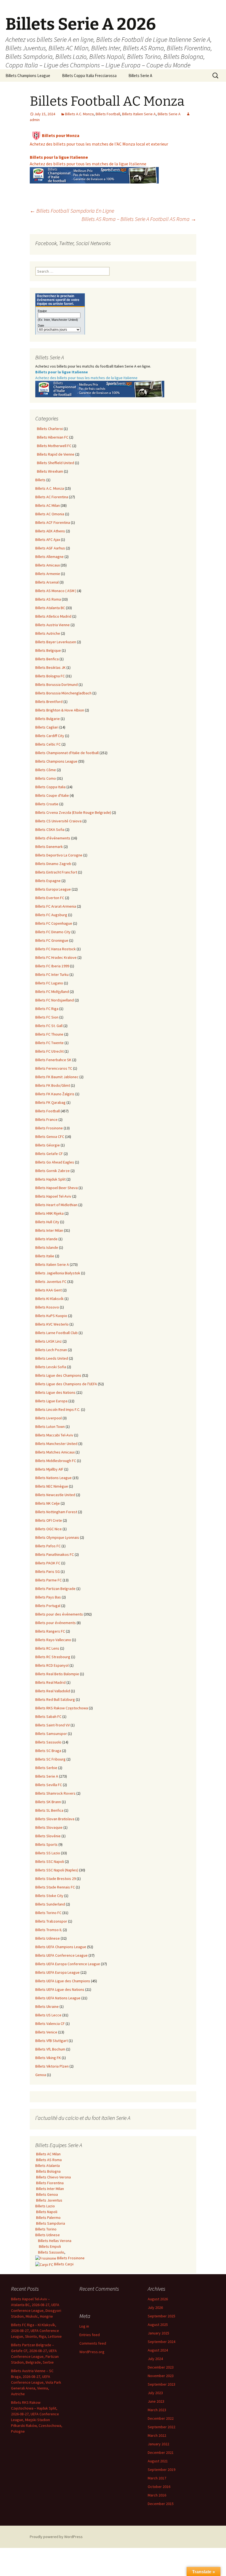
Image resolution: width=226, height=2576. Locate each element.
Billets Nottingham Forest (56, 1512)
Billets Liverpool (49, 1418)
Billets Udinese (48, 1938)
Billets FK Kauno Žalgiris (55, 1094)
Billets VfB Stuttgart (52, 2041)
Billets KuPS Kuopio (51, 1316)
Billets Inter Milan (49, 1230)
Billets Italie (45, 1256)
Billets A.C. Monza (79, 114)
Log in (84, 2326)
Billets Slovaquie (49, 1827)
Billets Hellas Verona (55, 2241)
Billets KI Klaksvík (49, 1299)
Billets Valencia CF (50, 2024)
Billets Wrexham (49, 471)
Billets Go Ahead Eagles (55, 1162)
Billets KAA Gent (49, 1290)
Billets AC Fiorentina (52, 497)
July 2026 (155, 2307)
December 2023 (161, 2367)
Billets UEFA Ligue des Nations (60, 1989)
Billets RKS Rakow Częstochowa (62, 1708)
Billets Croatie (47, 804)
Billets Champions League (28, 76)
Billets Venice (46, 2032)
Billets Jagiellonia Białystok (58, 1273)
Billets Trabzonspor (51, 1921)
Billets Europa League (53, 889)
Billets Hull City (47, 1222)
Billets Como (46, 778)
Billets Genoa (47, 2194)
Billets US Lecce (48, 2015)
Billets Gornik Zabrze (53, 1171)
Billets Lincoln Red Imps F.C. (58, 1409)
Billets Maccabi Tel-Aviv (54, 1435)
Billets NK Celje (48, 1503)
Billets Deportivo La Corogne (59, 855)
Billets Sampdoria (50, 2223)
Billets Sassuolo (48, 1742)
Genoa (41, 2075)
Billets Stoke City (49, 1896)
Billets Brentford (49, 702)
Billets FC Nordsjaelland (55, 1000)
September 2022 (162, 2427)
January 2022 (158, 2444)
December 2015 (161, 2504)
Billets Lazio (45, 2206)
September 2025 (162, 2316)
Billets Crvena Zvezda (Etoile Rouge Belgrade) (73, 812)
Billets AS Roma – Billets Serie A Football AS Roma (139, 219)
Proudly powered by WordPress (56, 2537)
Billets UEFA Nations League (58, 1998)
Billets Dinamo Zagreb (53, 864)
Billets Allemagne (49, 557)
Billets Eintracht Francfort (56, 872)
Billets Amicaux (48, 565)
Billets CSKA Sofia (50, 830)
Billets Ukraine (47, 2006)
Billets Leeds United (52, 1358)
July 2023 (155, 2393)
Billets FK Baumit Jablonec (57, 1077)
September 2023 (162, 2384)
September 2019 (162, 2470)
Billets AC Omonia (50, 514)
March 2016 (157, 2495)
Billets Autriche (48, 633)
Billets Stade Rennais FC (55, 1887)
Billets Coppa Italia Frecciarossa (89, 76)
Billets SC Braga (48, 1751)
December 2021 (161, 2452)
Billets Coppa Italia (50, 787)
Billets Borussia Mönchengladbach (63, 693)
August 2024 (158, 2350)
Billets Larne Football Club (57, 1333)
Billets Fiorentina (49, 2183)
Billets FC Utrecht (49, 1051)
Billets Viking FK (48, 2058)
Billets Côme (46, 770)
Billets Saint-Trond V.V (53, 1725)
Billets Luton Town (50, 1427)
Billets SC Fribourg (50, 1759)
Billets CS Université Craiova (58, 821)
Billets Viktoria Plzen (52, 2066)
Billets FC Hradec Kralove (56, 957)
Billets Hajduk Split (50, 1179)
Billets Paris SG (48, 1572)
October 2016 (159, 2487)
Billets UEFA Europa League (57, 1972)
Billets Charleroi (49, 429)
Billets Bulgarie (48, 719)
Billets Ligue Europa (51, 1401)
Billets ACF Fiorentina (53, 522)
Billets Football (108, 114)
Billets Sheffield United (55, 463)
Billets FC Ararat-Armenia (56, 906)
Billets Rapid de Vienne (55, 454)
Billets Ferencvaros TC (54, 1068)
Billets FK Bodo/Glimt (53, 1085)
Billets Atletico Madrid (53, 616)
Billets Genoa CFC (50, 1137)
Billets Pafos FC (48, 1546)
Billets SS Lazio (48, 1853)
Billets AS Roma (48, 599)
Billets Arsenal (47, 582)
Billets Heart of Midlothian (56, 1205)
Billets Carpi (63, 2264)
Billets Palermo (48, 2218)
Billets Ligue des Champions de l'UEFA (66, 1384)
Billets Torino (46, 2229)
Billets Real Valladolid (53, 1691)
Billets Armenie (48, 574)
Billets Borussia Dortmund (57, 685)
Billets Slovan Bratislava (55, 1819)
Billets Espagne (48, 881)
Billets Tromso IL (49, 1930)
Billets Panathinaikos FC (55, 1554)
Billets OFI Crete (49, 1520)
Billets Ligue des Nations (55, 1392)
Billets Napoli (46, 2212)
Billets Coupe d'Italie (52, 795)
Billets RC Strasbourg (53, 1657)
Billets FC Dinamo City (53, 932)
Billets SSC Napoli (50, 1861)
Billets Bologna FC (50, 676)
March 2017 (157, 2478)
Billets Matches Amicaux (55, 1452)
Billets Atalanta (48, 2166)
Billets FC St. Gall (49, 1026)
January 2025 (158, 2333)
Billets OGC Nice (49, 1529)
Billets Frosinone (49, 1128)
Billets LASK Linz (49, 1341)
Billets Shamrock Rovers (55, 1793)
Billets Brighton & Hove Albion (60, 710)
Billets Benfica (47, 659)
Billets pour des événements (59, 1614)
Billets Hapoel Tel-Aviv (53, 1196)
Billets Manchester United (56, 1444)
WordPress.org (92, 2352)
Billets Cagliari (47, 727)
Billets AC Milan (48, 505)
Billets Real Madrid (50, 1682)
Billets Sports (46, 1844)
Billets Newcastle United (55, 1495)
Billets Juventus (49, 2200)
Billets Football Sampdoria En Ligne (72, 211)
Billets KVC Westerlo (52, 1324)
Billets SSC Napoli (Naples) (57, 1870)
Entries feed (90, 2335)
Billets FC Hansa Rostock (56, 949)
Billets (40, 480)
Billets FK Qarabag (50, 1102)
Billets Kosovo (47, 1307)
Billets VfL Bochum (50, 2049)
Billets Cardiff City (50, 736)
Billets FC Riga (47, 1009)
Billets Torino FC (48, 1913)
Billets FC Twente (49, 1043)
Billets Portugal (48, 1606)
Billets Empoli (49, 2246)
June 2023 (156, 2401)
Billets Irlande (46, 1239)
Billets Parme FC (49, 1580)
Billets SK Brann (48, 1802)
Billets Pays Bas (48, 1597)
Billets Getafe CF (49, 1154)
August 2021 (158, 2461)
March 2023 (157, 2410)
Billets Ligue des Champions (58, 1375)
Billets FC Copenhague (54, 923)
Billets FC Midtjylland (52, 992)
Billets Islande (47, 1247)
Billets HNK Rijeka (49, 1213)
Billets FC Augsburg (51, 915)
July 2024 (155, 2359)
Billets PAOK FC (48, 1563)
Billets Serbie (46, 1768)
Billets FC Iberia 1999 (52, 966)
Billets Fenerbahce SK (53, 1060)
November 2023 (161, 2376)
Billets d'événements (53, 838)
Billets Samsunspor (51, 1734)
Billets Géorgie (48, 1145)
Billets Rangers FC (50, 1631)
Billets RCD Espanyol (52, 1665)
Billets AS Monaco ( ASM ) (56, 591)
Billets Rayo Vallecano (53, 1640)
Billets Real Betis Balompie (57, 1674)
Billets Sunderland (50, 1904)
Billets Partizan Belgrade (55, 1589)
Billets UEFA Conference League (61, 1955)
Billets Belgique (48, 650)
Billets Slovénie (48, 1836)
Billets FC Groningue (52, 940)
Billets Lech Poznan (51, 1350)
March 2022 (157, 2435)
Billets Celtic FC (48, 744)
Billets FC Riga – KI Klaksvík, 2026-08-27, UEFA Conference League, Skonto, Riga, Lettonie (36, 2331)
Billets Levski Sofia (51, 1367)
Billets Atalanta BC (50, 608)
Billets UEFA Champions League (61, 1947)
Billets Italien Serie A (139, 114)
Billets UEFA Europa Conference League (68, 1964)
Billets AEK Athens (50, 531)
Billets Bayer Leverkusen (56, 642)
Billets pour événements (56, 1623)
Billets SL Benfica (49, 1810)
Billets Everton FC (50, 898)
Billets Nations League (53, 1478)
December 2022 (161, 2418)
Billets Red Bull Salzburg (55, 1699)
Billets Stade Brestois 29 (56, 1879)
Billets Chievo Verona (53, 2177)
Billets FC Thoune (49, 1034)
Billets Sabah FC (48, 1717)
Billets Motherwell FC (53, 446)
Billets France (46, 1119)
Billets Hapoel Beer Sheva (57, 1188)
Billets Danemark (49, 847)
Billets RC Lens (47, 1648)
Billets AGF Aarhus (50, 548)
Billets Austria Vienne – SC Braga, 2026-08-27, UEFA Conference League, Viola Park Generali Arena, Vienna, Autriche (36, 2382)
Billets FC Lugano (49, 983)
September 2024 (162, 2342)
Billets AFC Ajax (48, 540)
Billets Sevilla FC (49, 1785)
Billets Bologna (48, 2171)
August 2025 (158, 2325)
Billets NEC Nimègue (52, 1486)
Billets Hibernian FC (52, 437)
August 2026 (158, 2299)
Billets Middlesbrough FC (56, 1461)
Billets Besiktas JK (50, 667)
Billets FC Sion (47, 1017)
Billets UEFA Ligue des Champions (63, 1981)
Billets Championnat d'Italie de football (67, 753)
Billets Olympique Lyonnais (57, 1537)
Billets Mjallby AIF (49, 1469)
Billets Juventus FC (51, 1282)
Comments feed (93, 2343)
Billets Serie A (140, 76)
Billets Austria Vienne (53, 625)
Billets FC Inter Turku (52, 974)
